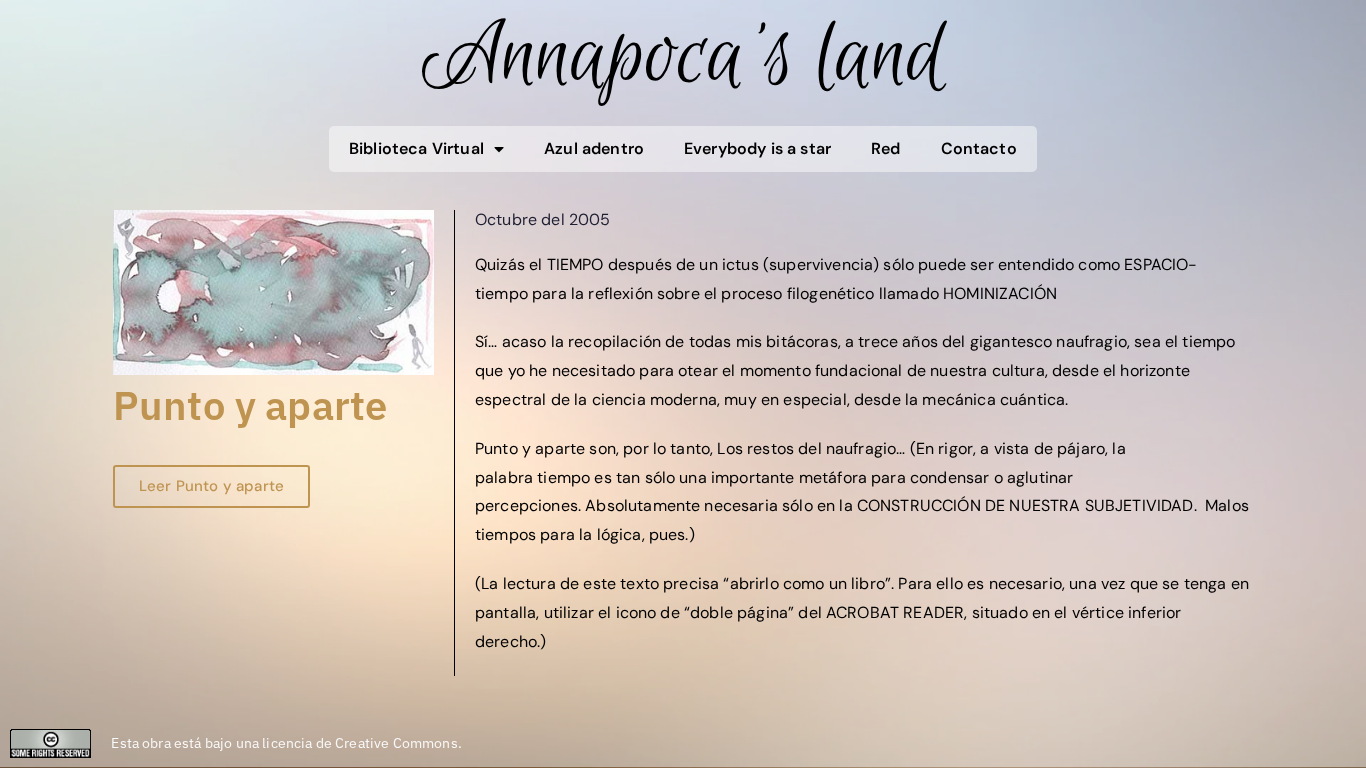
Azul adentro (594, 148)
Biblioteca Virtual (416, 148)
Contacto (979, 148)
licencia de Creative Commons (359, 743)
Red (885, 148)
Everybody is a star (757, 148)
